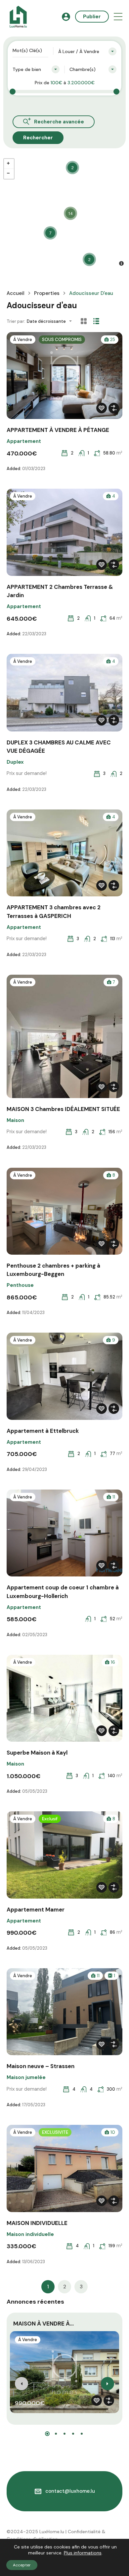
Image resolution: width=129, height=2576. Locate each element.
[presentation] (21, 2384)
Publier (92, 17)
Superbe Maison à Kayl (37, 1753)
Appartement (24, 441)
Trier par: (16, 321)
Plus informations (83, 2553)
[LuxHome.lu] (18, 16)
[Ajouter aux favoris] (102, 408)
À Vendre (23, 340)
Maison (15, 1120)
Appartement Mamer (36, 1910)
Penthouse (20, 1285)
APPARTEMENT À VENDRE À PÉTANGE (58, 430)
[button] (118, 17)
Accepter (22, 2565)
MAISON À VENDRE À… (43, 2324)
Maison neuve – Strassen (41, 2066)
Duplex (15, 762)
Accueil (16, 293)
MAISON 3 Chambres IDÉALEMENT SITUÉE (63, 1109)
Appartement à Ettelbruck (43, 1431)
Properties (47, 293)
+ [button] (9, 164)
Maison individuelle (30, 2234)
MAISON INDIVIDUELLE (37, 2223)
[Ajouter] (114, 408)
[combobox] (87, 51)
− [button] (9, 174)
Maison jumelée (26, 2077)
